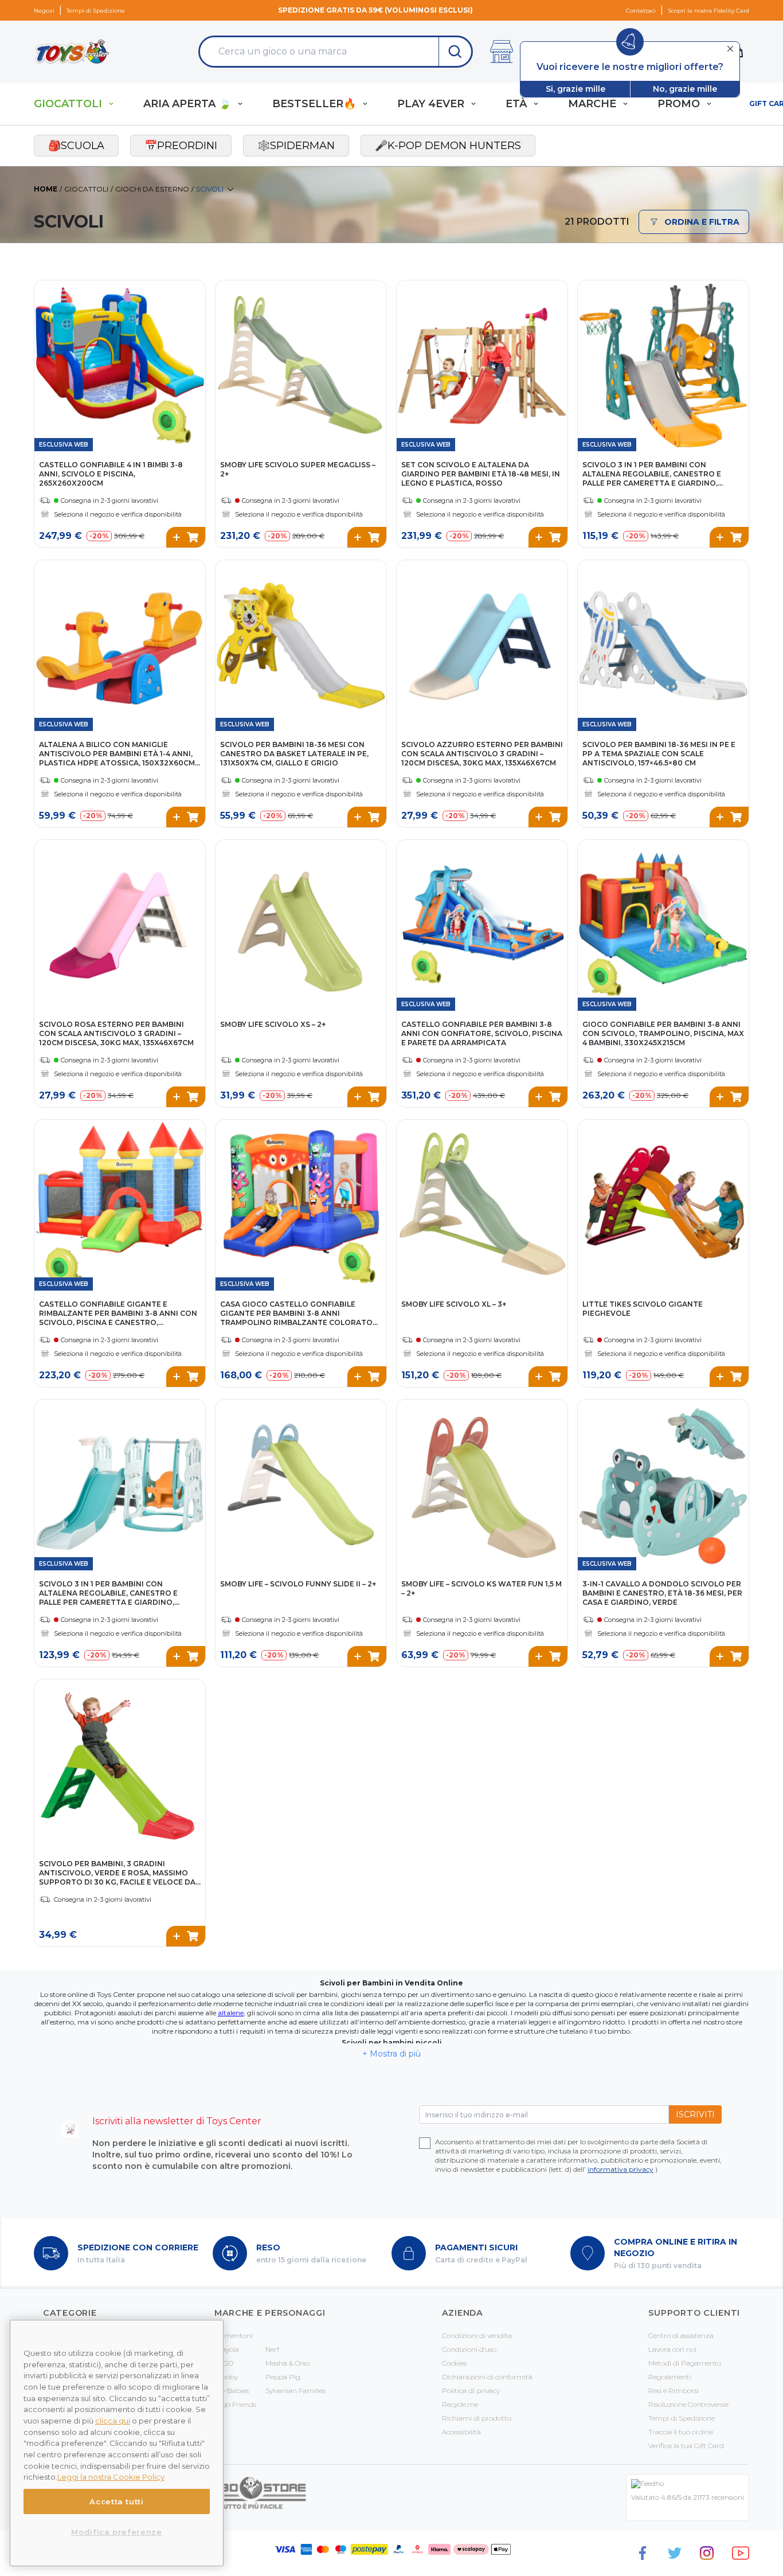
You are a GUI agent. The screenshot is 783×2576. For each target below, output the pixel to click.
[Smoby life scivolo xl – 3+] (482, 1205)
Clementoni (234, 2335)
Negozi (44, 11)
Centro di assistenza (681, 2335)
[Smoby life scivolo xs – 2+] (301, 925)
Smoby (226, 2377)
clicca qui (113, 2421)
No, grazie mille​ (685, 89)
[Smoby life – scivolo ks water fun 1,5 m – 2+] (482, 1485)
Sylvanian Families (295, 2391)
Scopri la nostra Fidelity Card (708, 11)
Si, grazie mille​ (575, 89)
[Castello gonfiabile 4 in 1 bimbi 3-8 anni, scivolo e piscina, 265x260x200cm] (120, 366)
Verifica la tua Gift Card (686, 2446)
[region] (117, 2443)
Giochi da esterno (152, 189)
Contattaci (641, 11)
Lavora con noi (672, 2349)
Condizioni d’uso (469, 2349)
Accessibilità (461, 2432)
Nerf (272, 2349)
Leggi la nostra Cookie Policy (111, 2477)
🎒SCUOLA (76, 146)
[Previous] (45, 354)
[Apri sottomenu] (111, 104)
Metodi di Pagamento (685, 2363)
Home (46, 189)
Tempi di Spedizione (96, 11)
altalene (231, 2013)
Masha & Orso (287, 2363)
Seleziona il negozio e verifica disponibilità (118, 514)
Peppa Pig (283, 2377)
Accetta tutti (117, 2501)
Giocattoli (86, 189)
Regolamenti (670, 2377)
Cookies (454, 2363)
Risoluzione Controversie (688, 2404)
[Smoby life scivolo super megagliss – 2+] (301, 366)
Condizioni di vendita (477, 2335)
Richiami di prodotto (477, 2418)
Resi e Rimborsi (674, 2391)
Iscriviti (695, 2114)
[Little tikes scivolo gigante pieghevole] (663, 1205)
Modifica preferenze (116, 2532)
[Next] (195, 354)
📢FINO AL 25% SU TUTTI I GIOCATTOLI (376, 10)
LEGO (224, 2363)
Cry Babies (232, 2391)
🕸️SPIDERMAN (296, 146)
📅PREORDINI (181, 146)
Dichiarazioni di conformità (487, 2377)
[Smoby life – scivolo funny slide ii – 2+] (301, 1485)
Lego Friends (235, 2404)
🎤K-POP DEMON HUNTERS (448, 146)
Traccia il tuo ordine (681, 2432)
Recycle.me (460, 2404)
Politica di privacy (471, 2391)
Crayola (227, 2349)
